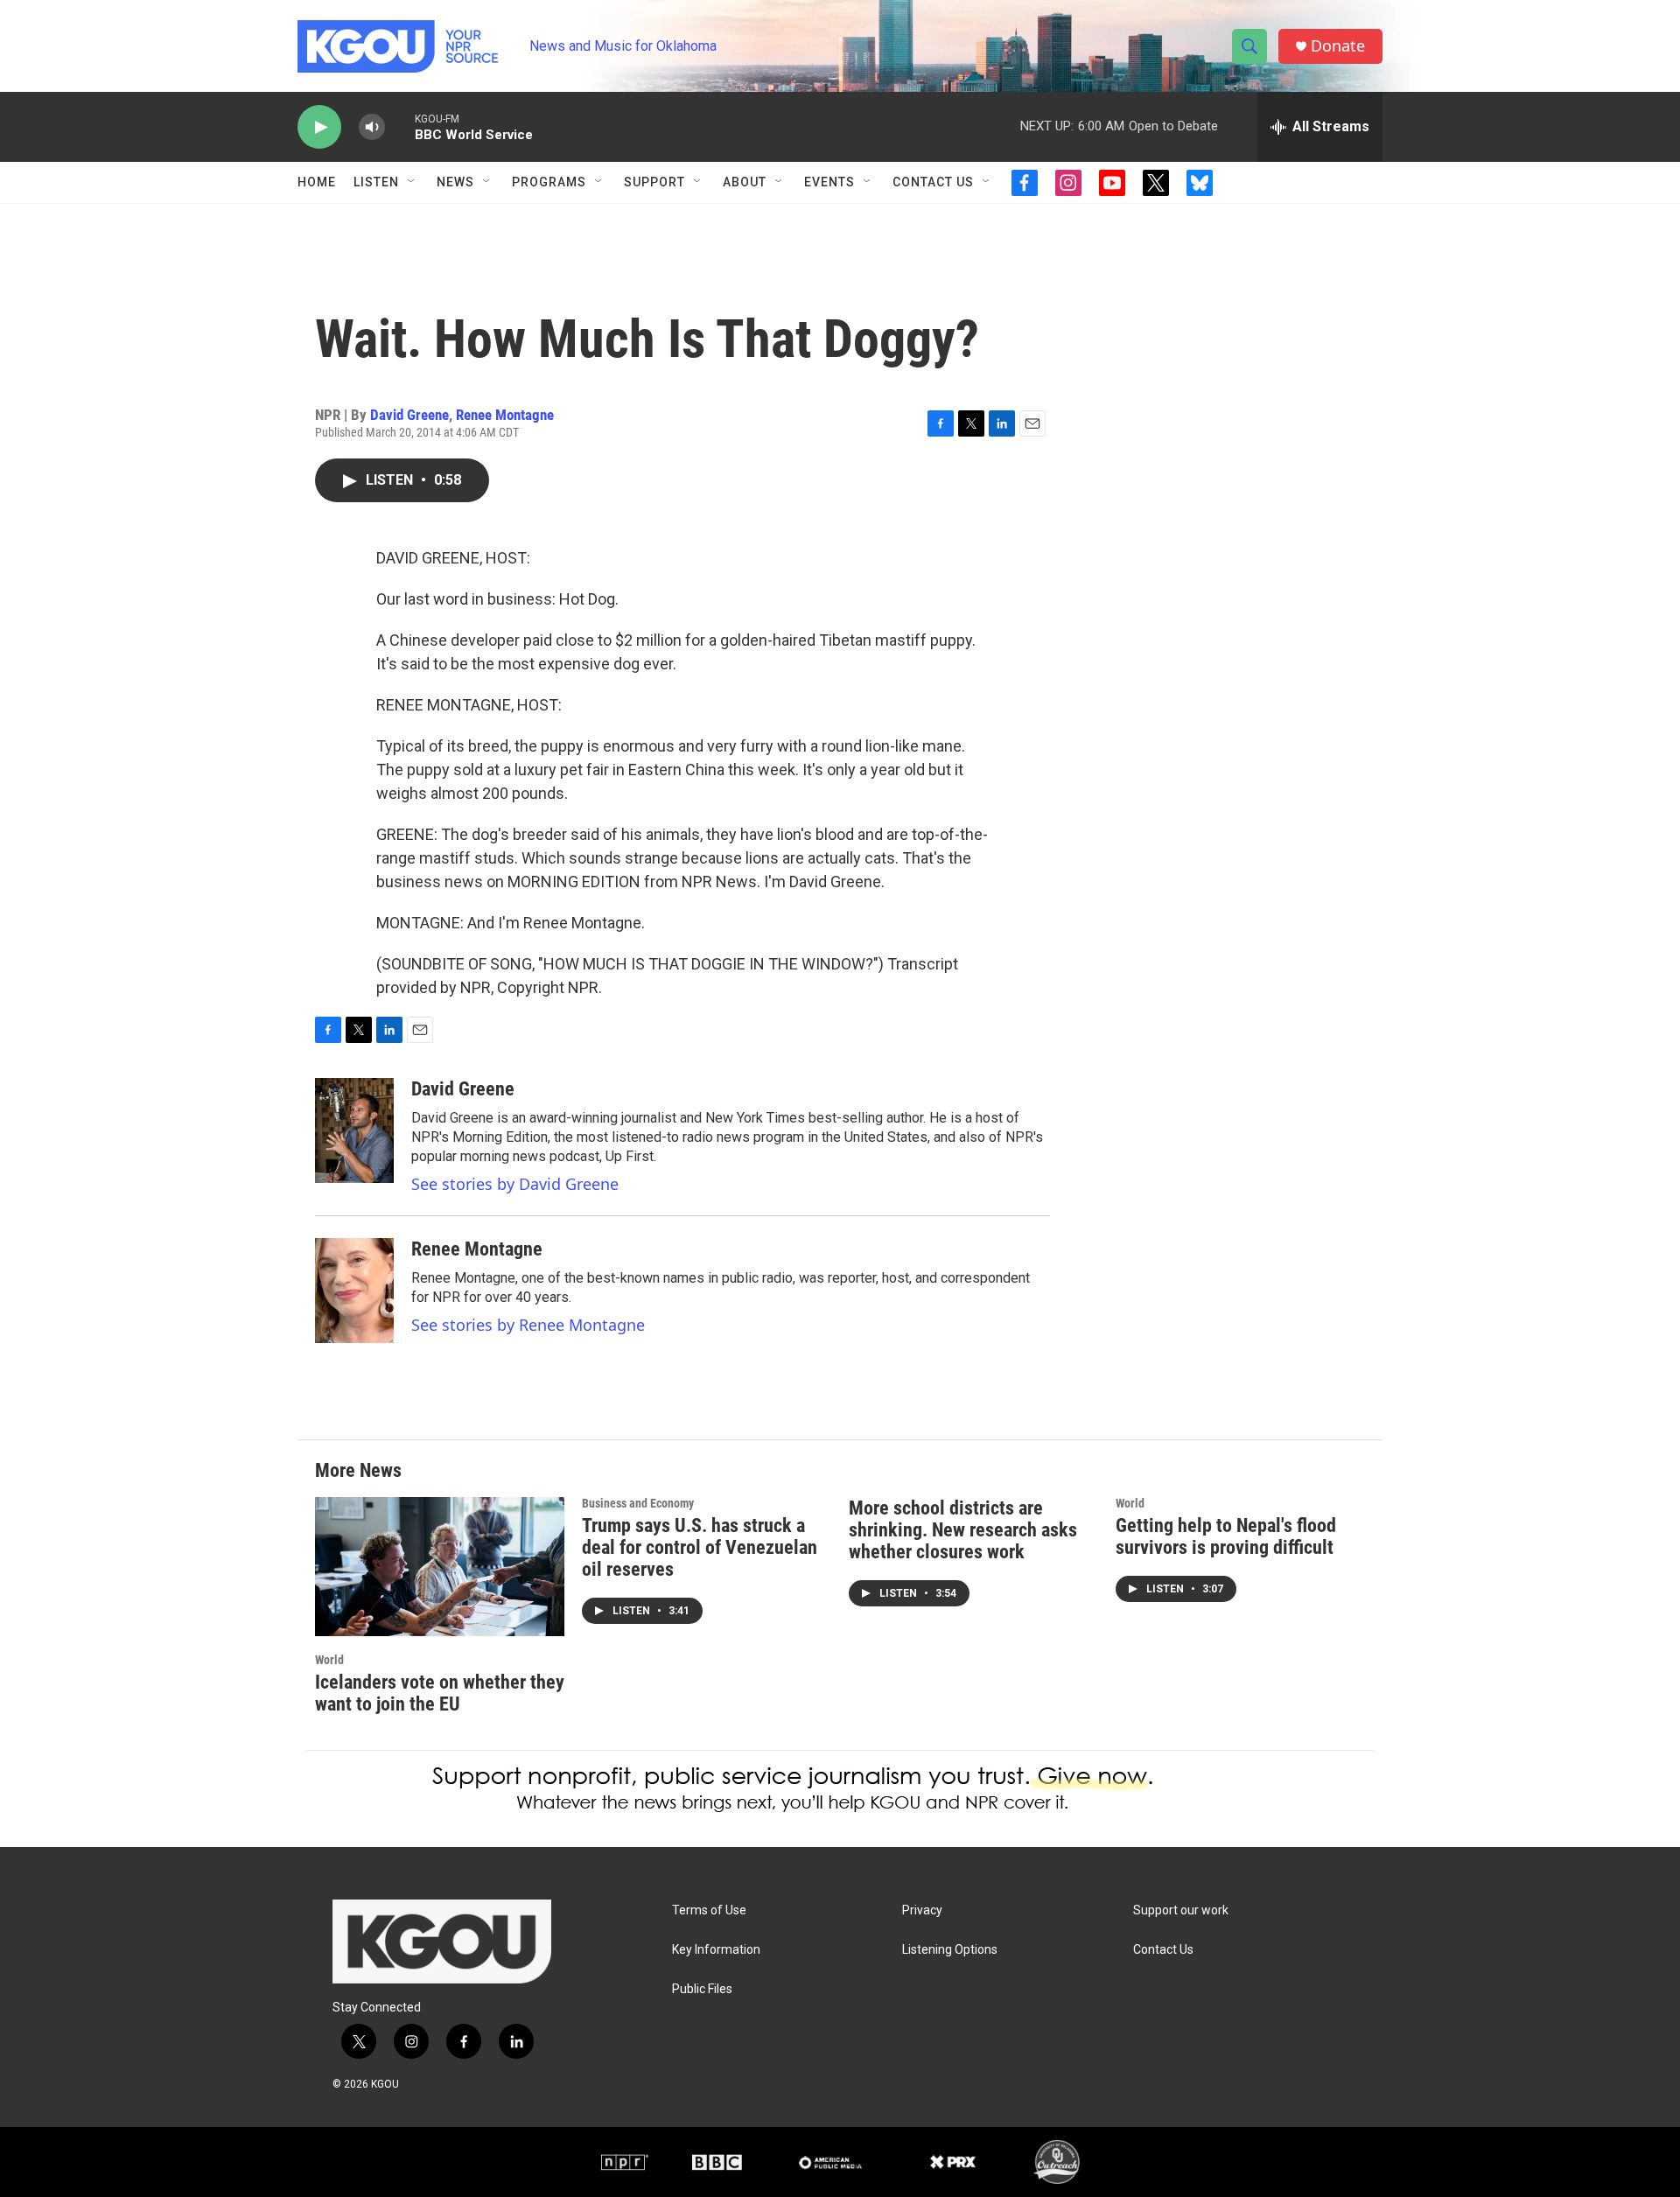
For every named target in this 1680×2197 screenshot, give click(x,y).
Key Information (716, 1950)
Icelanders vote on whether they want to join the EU (440, 1693)
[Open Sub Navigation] (412, 182)
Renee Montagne (505, 415)
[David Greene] (354, 1130)
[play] (319, 127)
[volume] (372, 127)
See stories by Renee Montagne (528, 1325)
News (455, 182)
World (329, 1660)
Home (317, 182)
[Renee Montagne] (354, 1291)
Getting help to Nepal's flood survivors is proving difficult (1226, 1536)
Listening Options (950, 1950)
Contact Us (933, 182)
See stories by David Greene (515, 1184)
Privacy (922, 1910)
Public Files (702, 1989)
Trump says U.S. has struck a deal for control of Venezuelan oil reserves (700, 1547)
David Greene (409, 415)
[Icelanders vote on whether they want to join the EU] (440, 1567)
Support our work (1181, 1910)
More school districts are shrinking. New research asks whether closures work (963, 1530)
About (745, 182)
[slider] (400, 126)
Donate (1338, 46)
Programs (549, 182)
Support (654, 182)
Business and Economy (638, 1503)
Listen (376, 182)
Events (829, 182)
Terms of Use (709, 1910)
